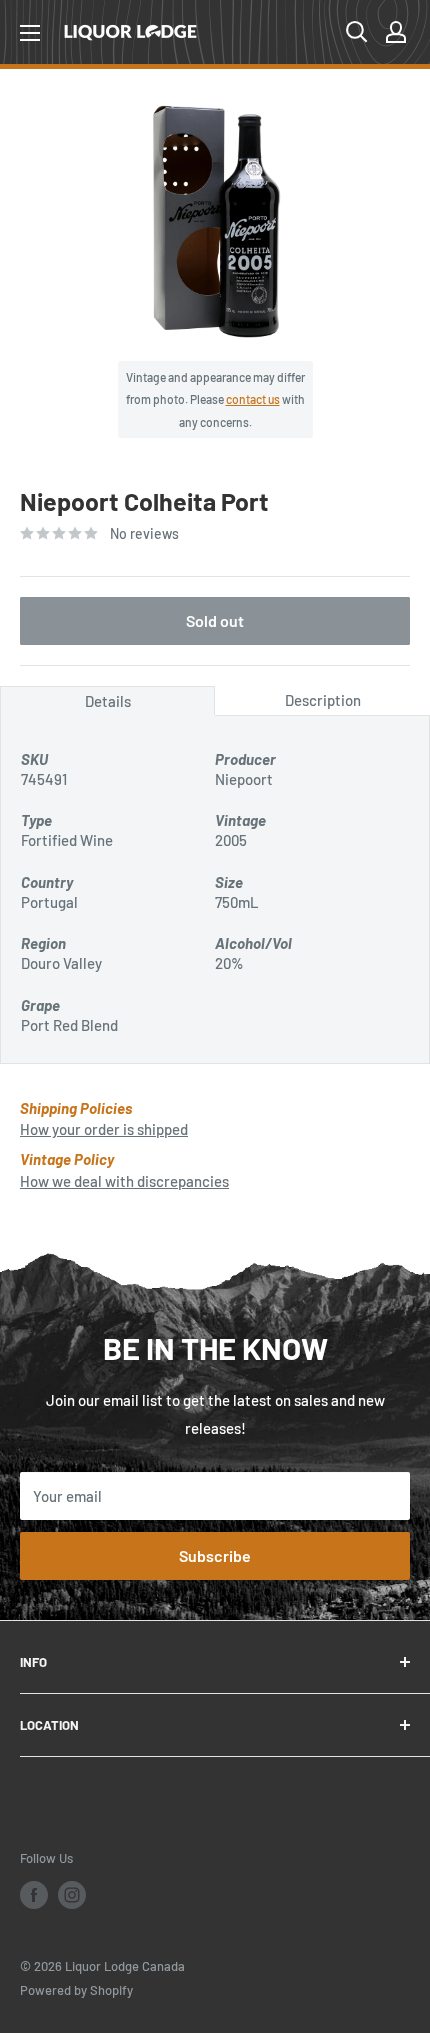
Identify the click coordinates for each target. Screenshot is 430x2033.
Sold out (215, 620)
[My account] (396, 32)
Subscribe (215, 1555)
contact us (253, 399)
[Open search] (357, 32)
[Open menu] (30, 33)
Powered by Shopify (76, 1990)
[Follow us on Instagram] (72, 1895)
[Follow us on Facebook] (34, 1895)
